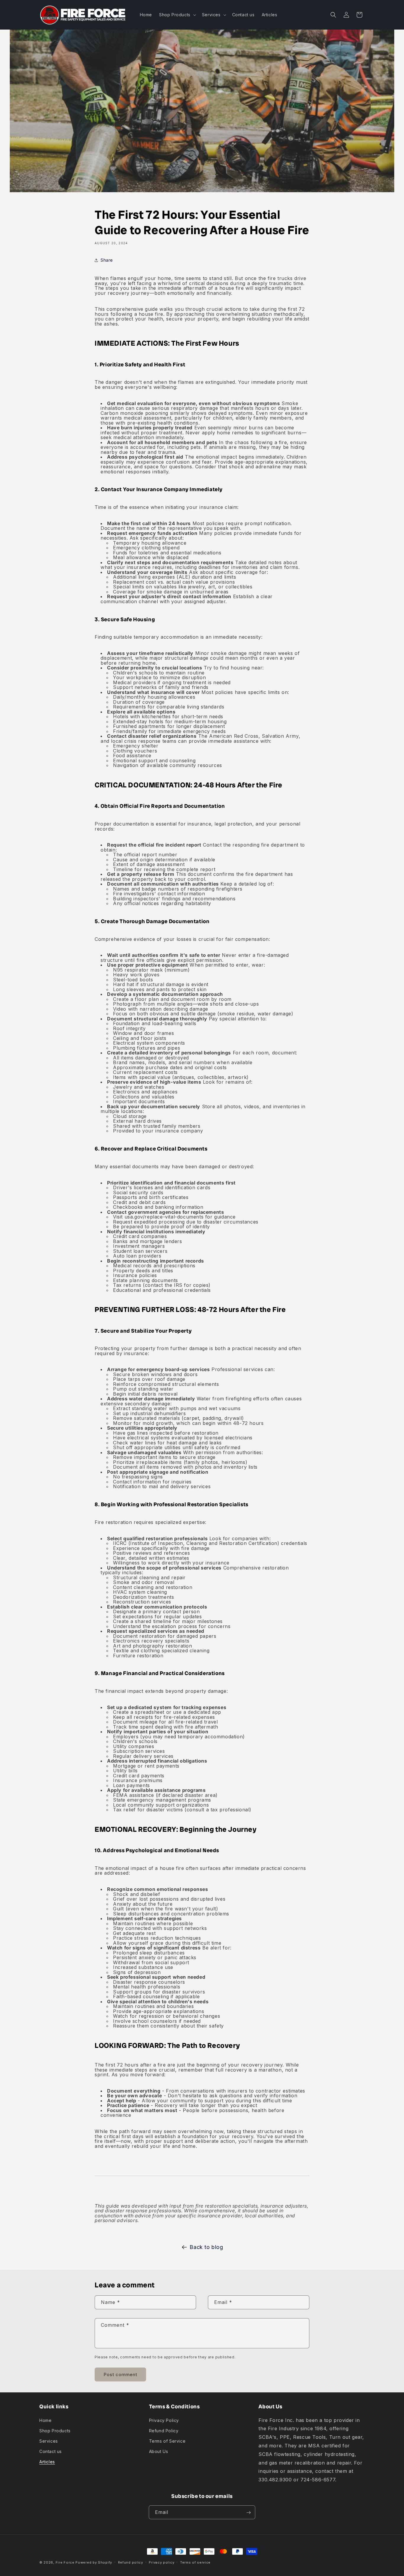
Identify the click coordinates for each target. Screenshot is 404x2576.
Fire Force (65, 2562)
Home (45, 2420)
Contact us (51, 2451)
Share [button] (107, 260)
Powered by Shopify (94, 2562)
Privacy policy (161, 2562)
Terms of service (195, 2562)
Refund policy (131, 2562)
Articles (47, 2462)
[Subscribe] (248, 2513)
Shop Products (55, 2430)
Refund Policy (164, 2430)
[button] (177, 15)
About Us (159, 2451)
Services (49, 2441)
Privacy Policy (164, 2420)
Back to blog (206, 2247)
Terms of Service (167, 2441)
